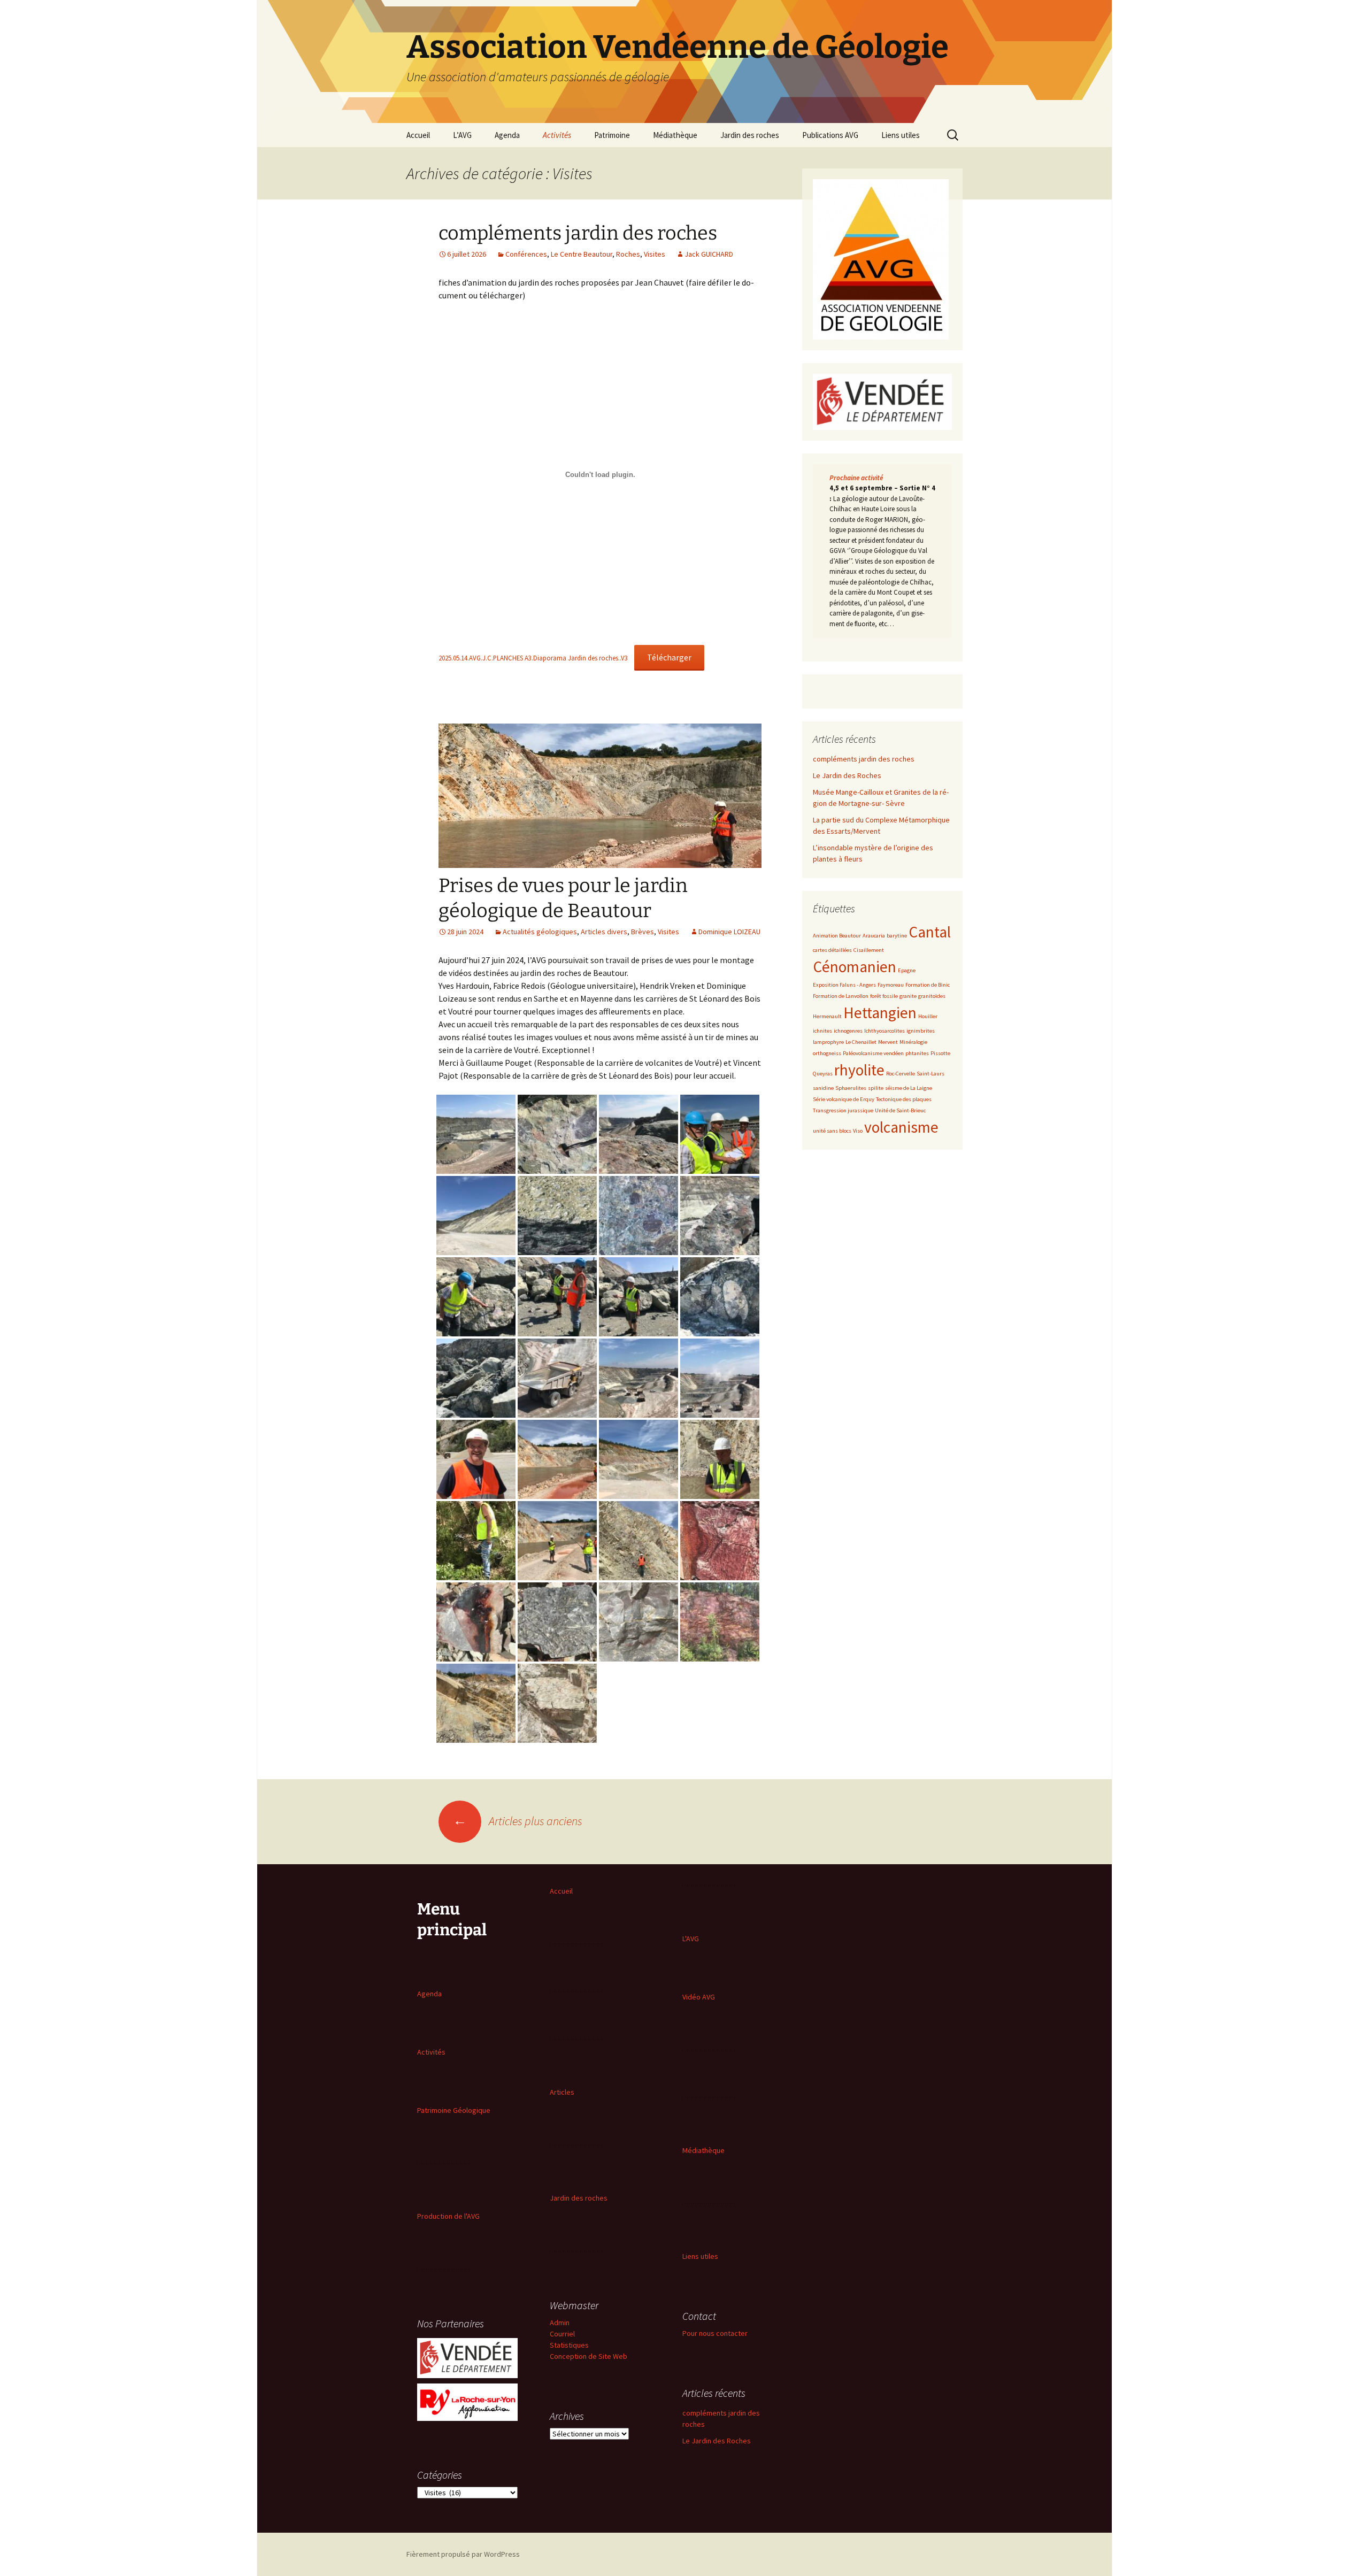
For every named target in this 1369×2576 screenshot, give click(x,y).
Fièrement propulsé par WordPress (463, 2554)
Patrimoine (612, 135)
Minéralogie (913, 1042)
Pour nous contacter (715, 2333)
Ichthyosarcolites (885, 1031)
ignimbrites (921, 1031)
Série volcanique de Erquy (844, 1099)
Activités (557, 135)
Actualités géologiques (540, 932)
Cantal (930, 932)
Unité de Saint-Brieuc (900, 1110)
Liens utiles (901, 135)
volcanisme (901, 1127)
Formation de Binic (928, 985)
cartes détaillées (832, 950)
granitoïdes (932, 996)
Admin (560, 2323)
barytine (897, 936)
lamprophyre (828, 1042)
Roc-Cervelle (901, 1074)
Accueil (418, 135)
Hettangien (880, 1013)
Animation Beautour (837, 936)
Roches (628, 254)
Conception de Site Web (589, 2356)
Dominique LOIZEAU (729, 932)
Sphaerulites (851, 1088)
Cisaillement (869, 950)
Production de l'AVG (448, 2216)
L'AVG (691, 1939)
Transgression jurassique (843, 1110)
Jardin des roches (750, 135)
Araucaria (874, 936)
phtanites (917, 1053)
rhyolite (859, 1070)
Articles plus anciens (518, 1821)
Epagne (907, 970)
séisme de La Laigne (909, 1088)
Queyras (823, 1074)
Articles (562, 2092)
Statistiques (569, 2345)
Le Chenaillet (861, 1042)
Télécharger (669, 657)
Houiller (928, 1016)
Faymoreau (891, 985)
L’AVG (462, 135)
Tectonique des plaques (904, 1099)
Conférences (526, 254)
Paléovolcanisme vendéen (873, 1053)
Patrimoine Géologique (454, 2110)
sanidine (823, 1088)
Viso (858, 1131)
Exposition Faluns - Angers (844, 985)
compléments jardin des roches (578, 233)
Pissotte (940, 1053)
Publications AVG (830, 135)
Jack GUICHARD (709, 254)
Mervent (888, 1042)
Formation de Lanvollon (841, 996)
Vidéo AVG (699, 1997)
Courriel (562, 2334)
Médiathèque (675, 135)
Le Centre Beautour (582, 254)
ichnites (822, 1031)
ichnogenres (848, 1031)
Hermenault (827, 1016)
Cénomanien (855, 967)
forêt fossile (884, 996)
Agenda (507, 135)
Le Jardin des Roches (847, 775)
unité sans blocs (832, 1131)
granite (908, 996)
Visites (655, 254)
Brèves (643, 932)
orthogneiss (827, 1053)
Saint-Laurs (930, 1074)
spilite (876, 1088)
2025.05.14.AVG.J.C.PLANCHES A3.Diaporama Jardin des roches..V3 (533, 658)
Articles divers (604, 932)
